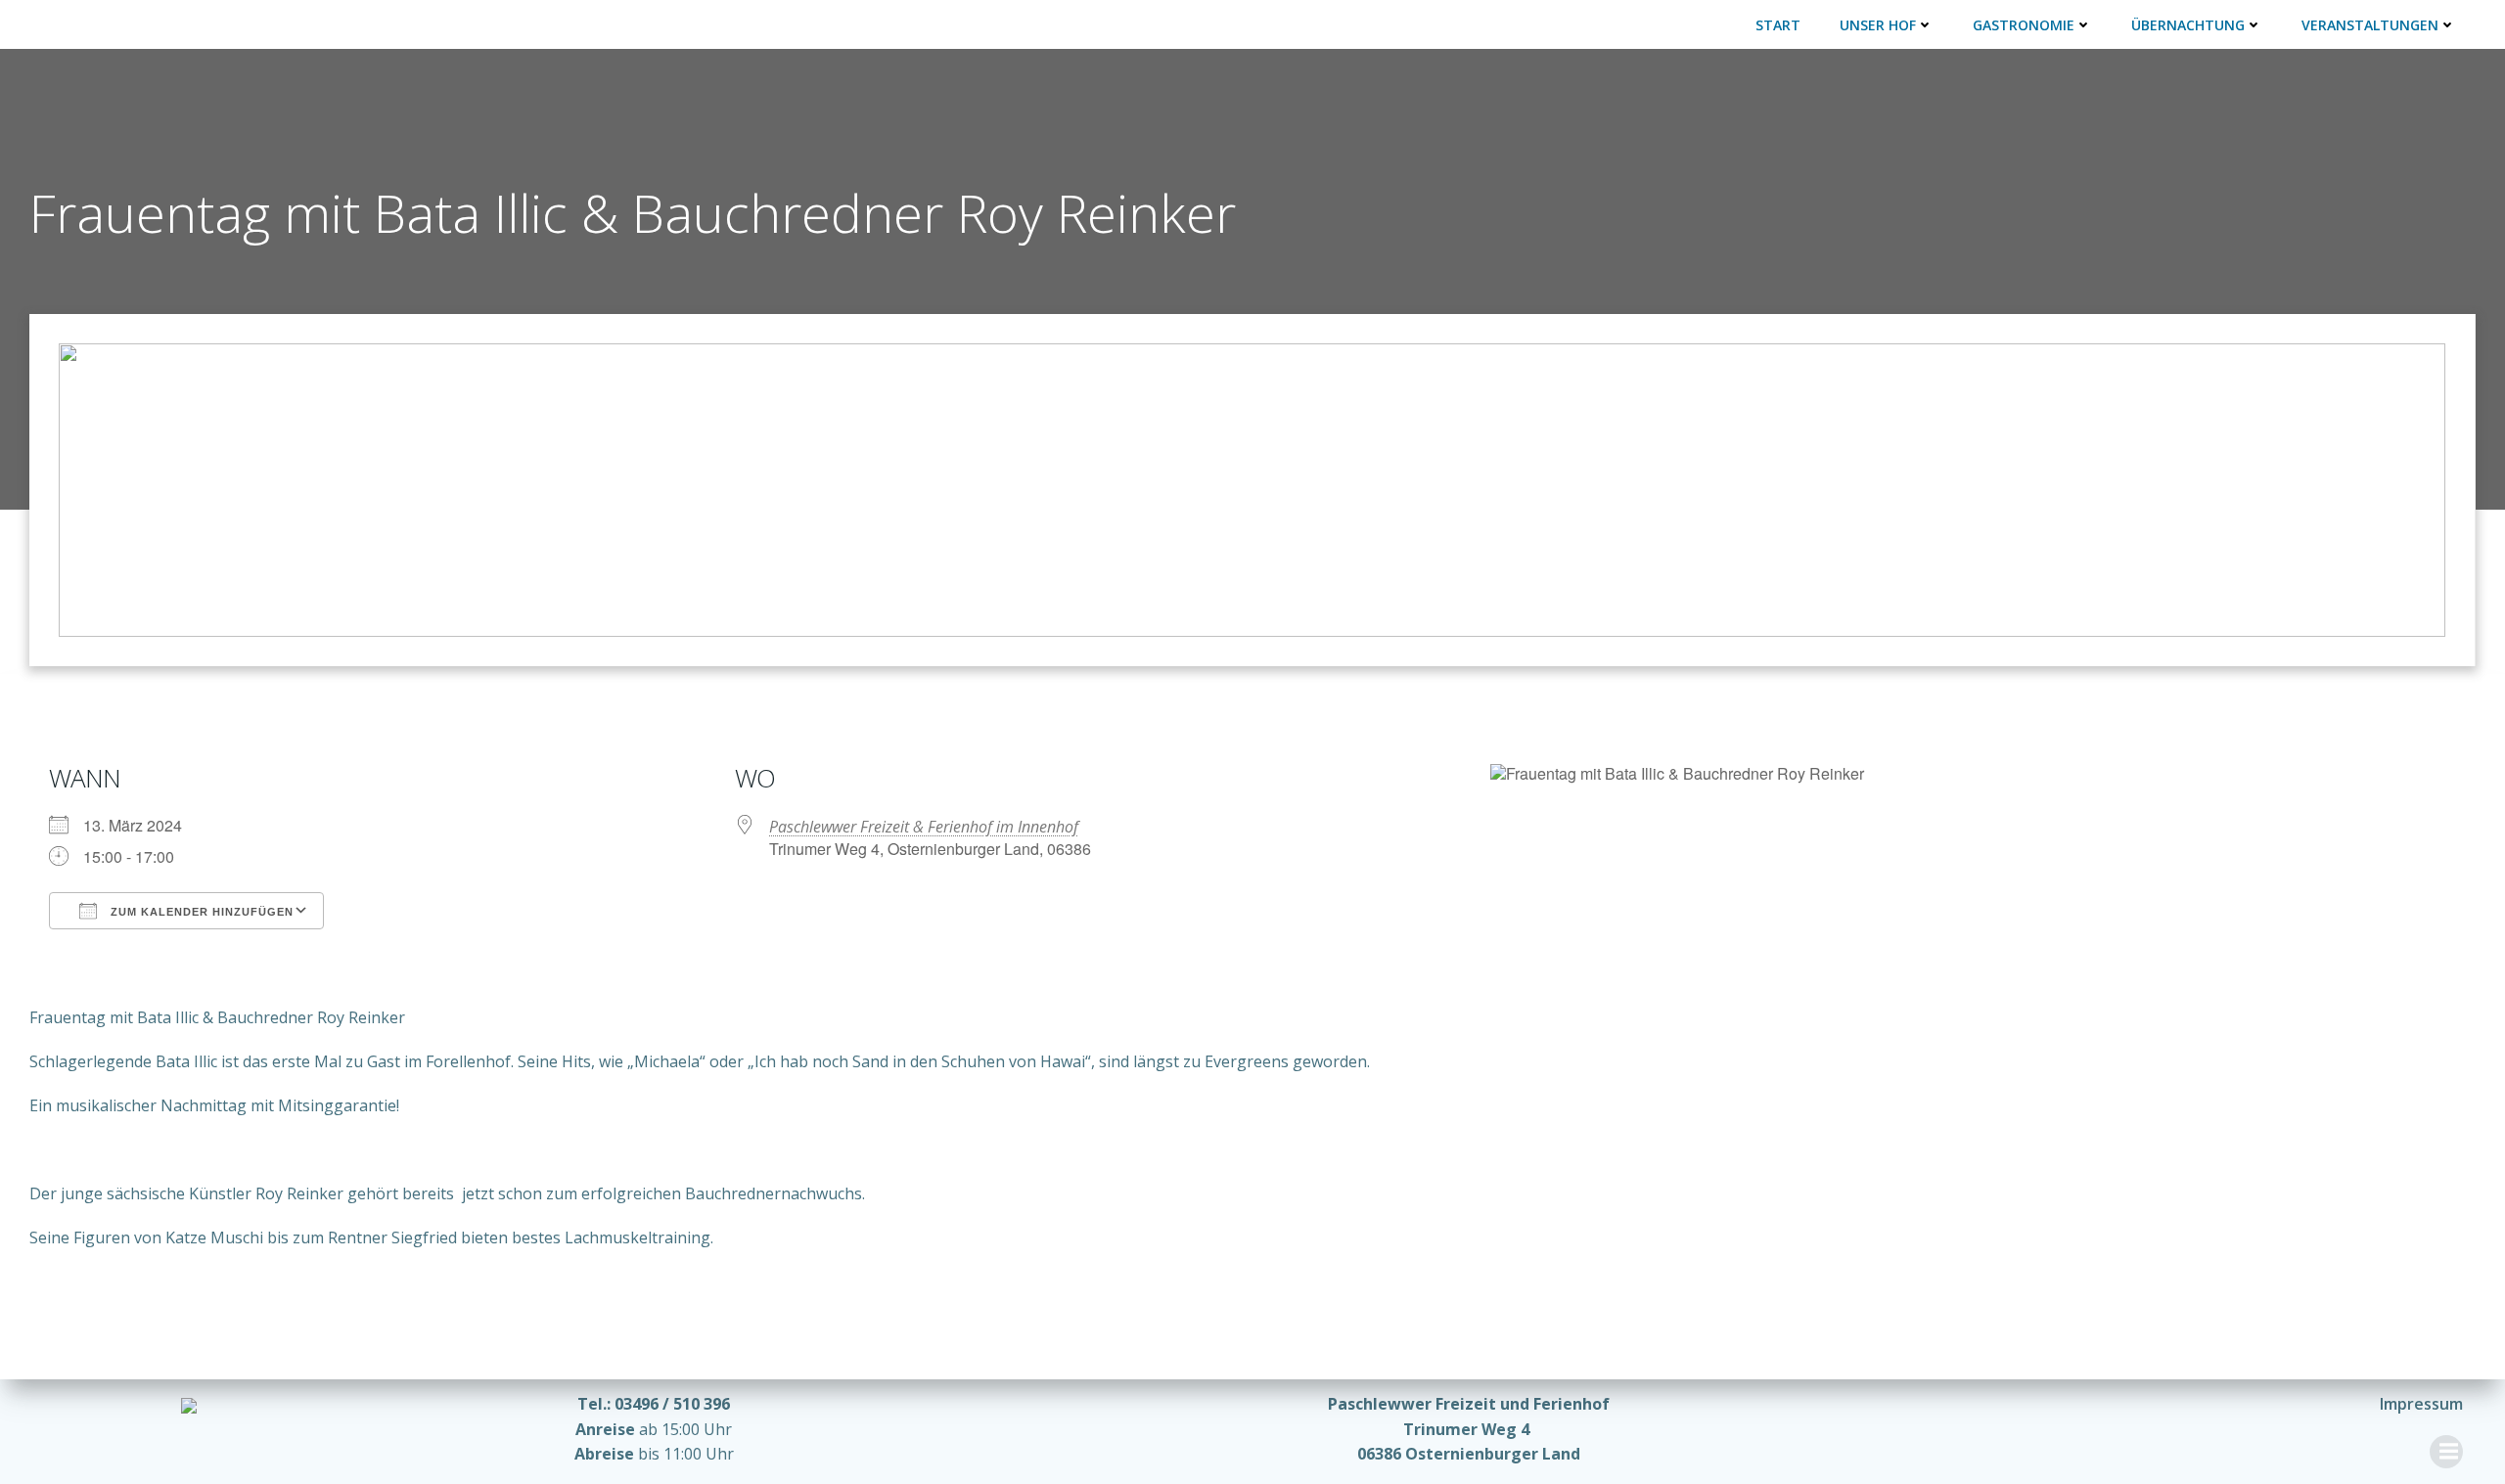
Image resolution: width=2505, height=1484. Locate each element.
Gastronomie (2024, 25)
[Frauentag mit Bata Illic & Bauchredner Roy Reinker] (1252, 488)
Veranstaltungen (2370, 25)
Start (1778, 25)
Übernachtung (2188, 25)
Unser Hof (1878, 25)
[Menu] (2446, 1452)
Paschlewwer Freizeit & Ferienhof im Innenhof (924, 827)
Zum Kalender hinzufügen (200, 912)
